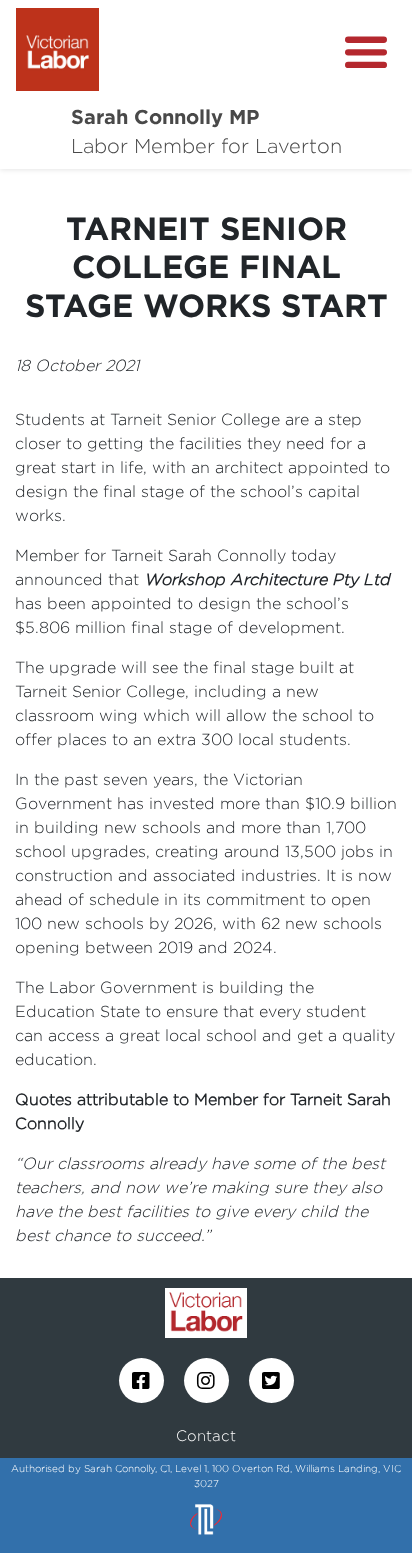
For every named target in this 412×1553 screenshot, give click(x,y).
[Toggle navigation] (366, 53)
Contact (206, 1435)
